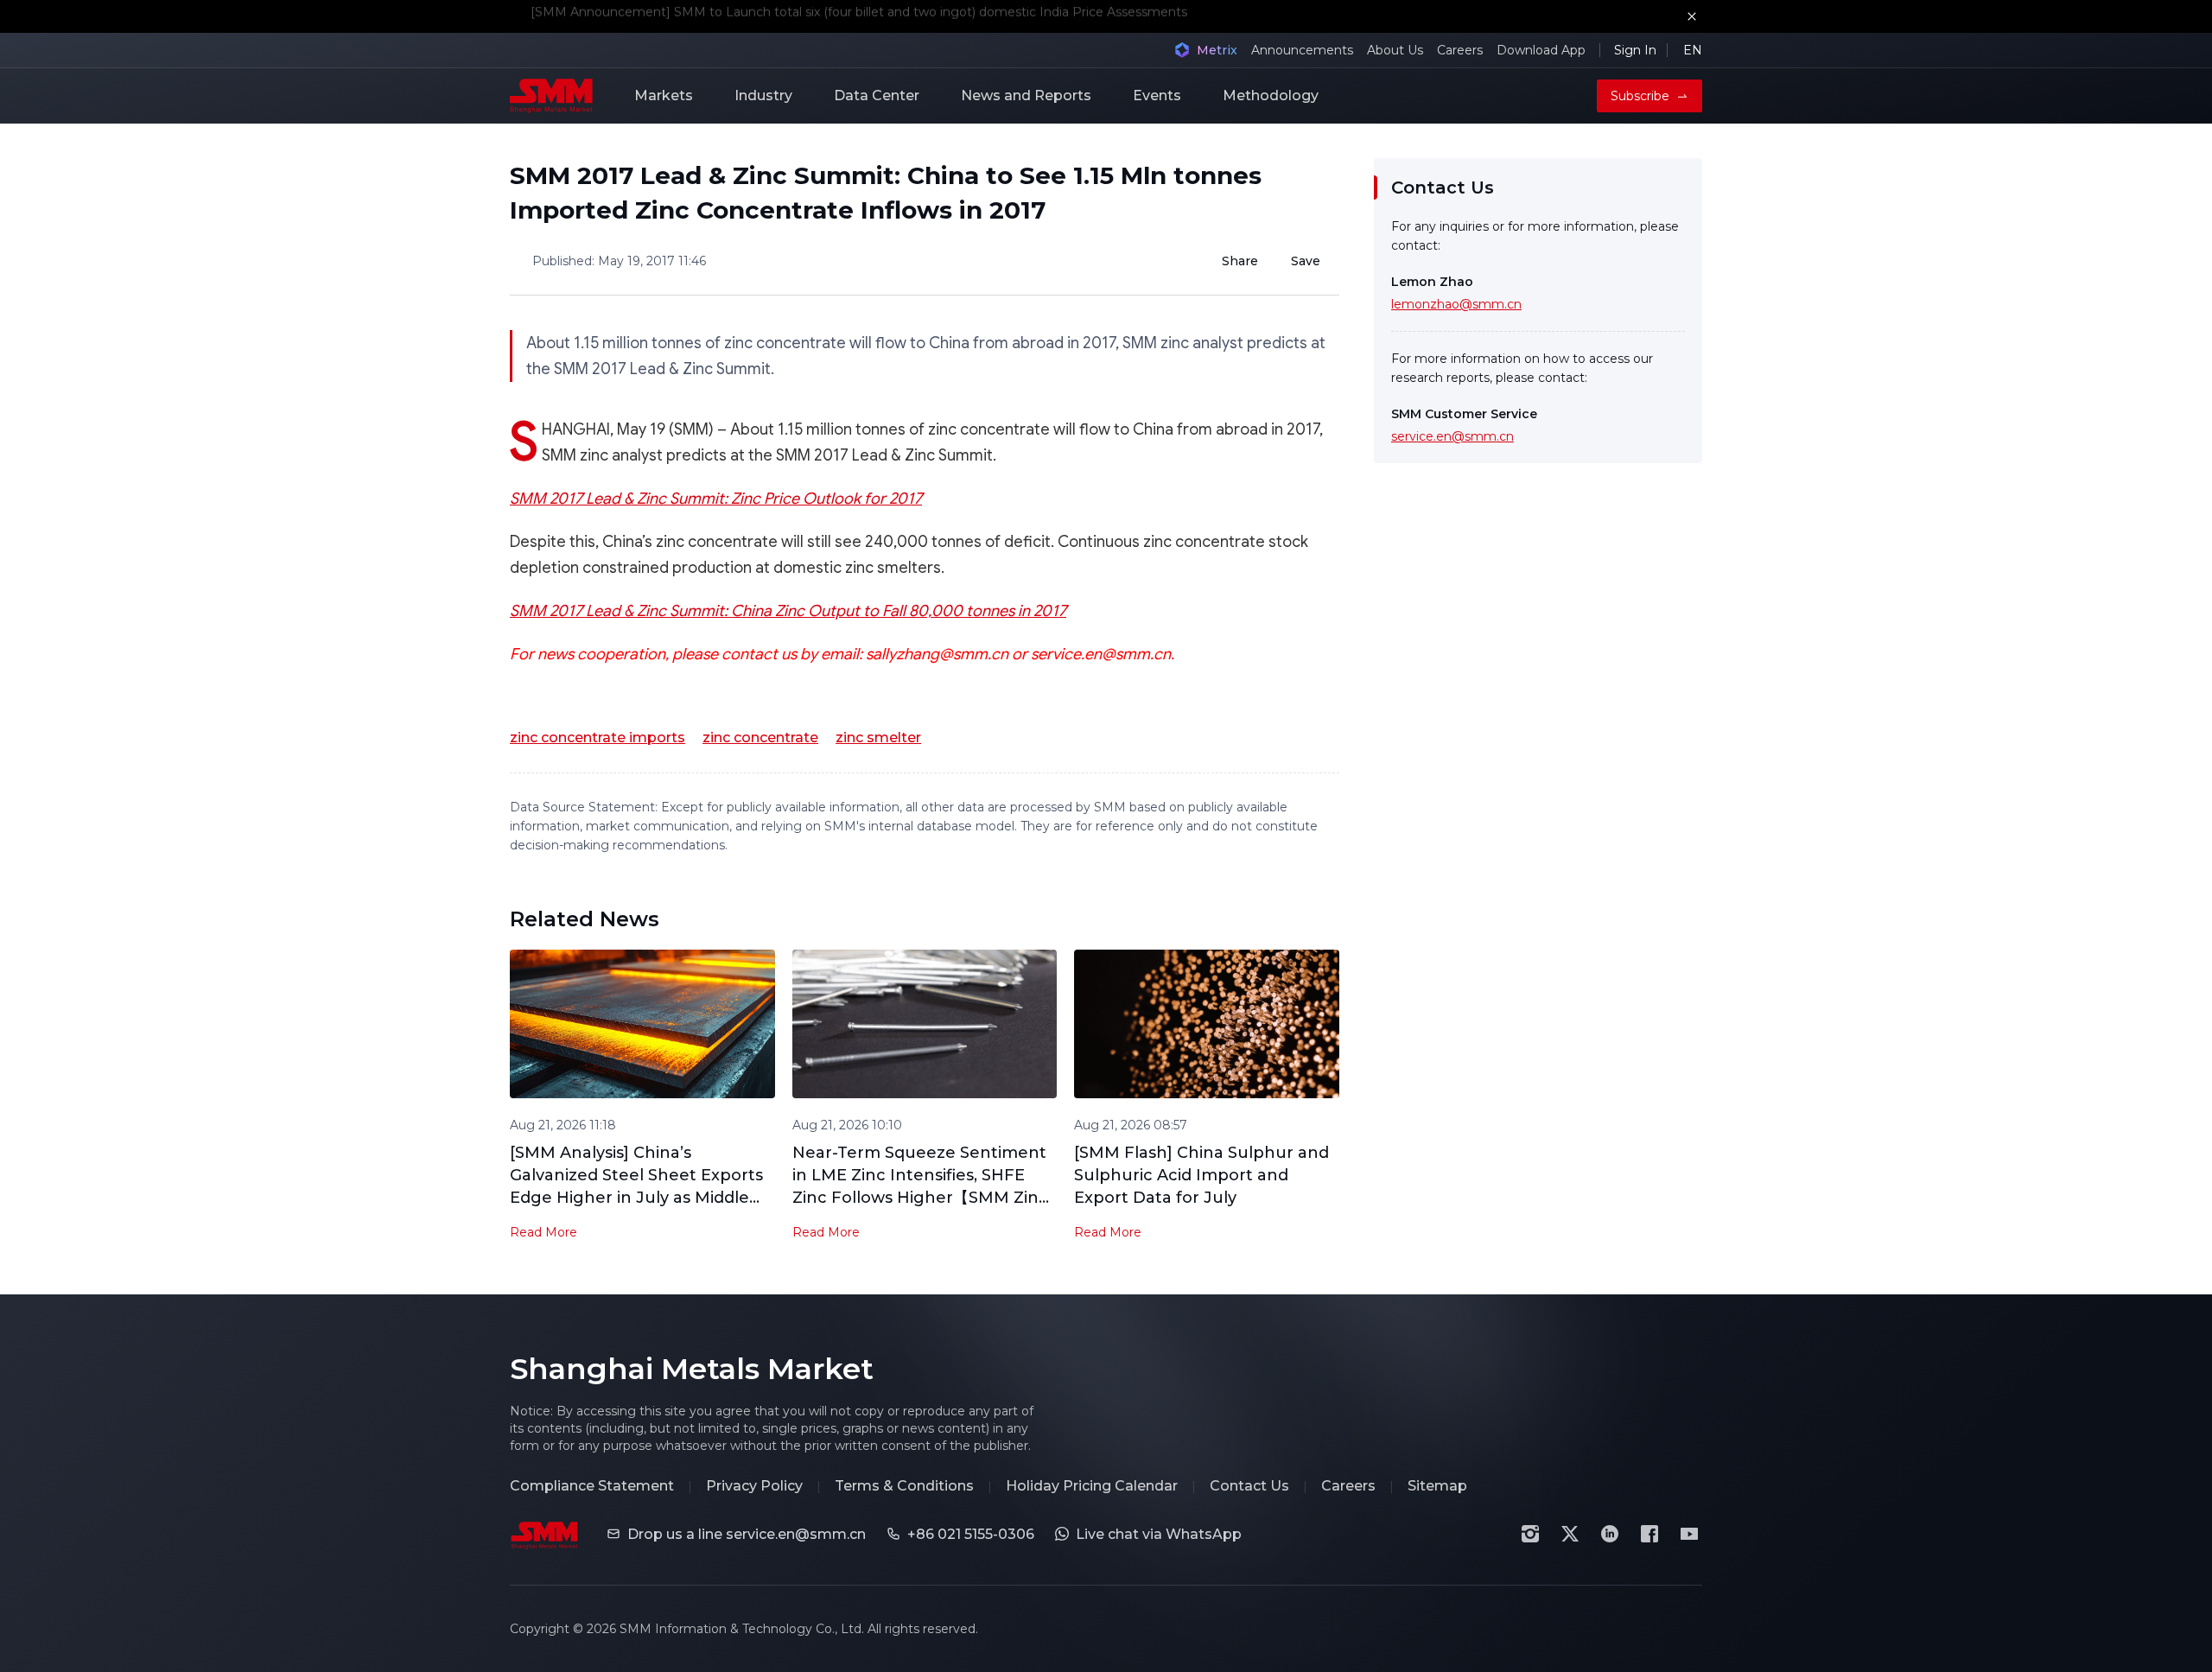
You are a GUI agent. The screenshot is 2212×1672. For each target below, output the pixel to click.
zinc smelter (878, 737)
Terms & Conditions (904, 1486)
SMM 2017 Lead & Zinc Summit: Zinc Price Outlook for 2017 (716, 499)
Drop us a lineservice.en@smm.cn (747, 1534)
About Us (1395, 50)
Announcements (1302, 50)
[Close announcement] (1692, 16)
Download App (1541, 50)
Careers (1460, 50)
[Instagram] (1530, 1534)
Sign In (1635, 50)
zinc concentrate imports (597, 737)
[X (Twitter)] (1570, 1534)
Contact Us (1249, 1486)
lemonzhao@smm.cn (1456, 304)
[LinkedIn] (1610, 1534)
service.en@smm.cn (1452, 436)
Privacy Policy (754, 1486)
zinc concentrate (760, 737)
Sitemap (1437, 1486)
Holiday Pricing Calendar (1092, 1486)
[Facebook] (1649, 1534)
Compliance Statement (592, 1486)
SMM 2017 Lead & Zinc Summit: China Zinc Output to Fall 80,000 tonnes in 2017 (788, 611)
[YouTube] (1689, 1534)
